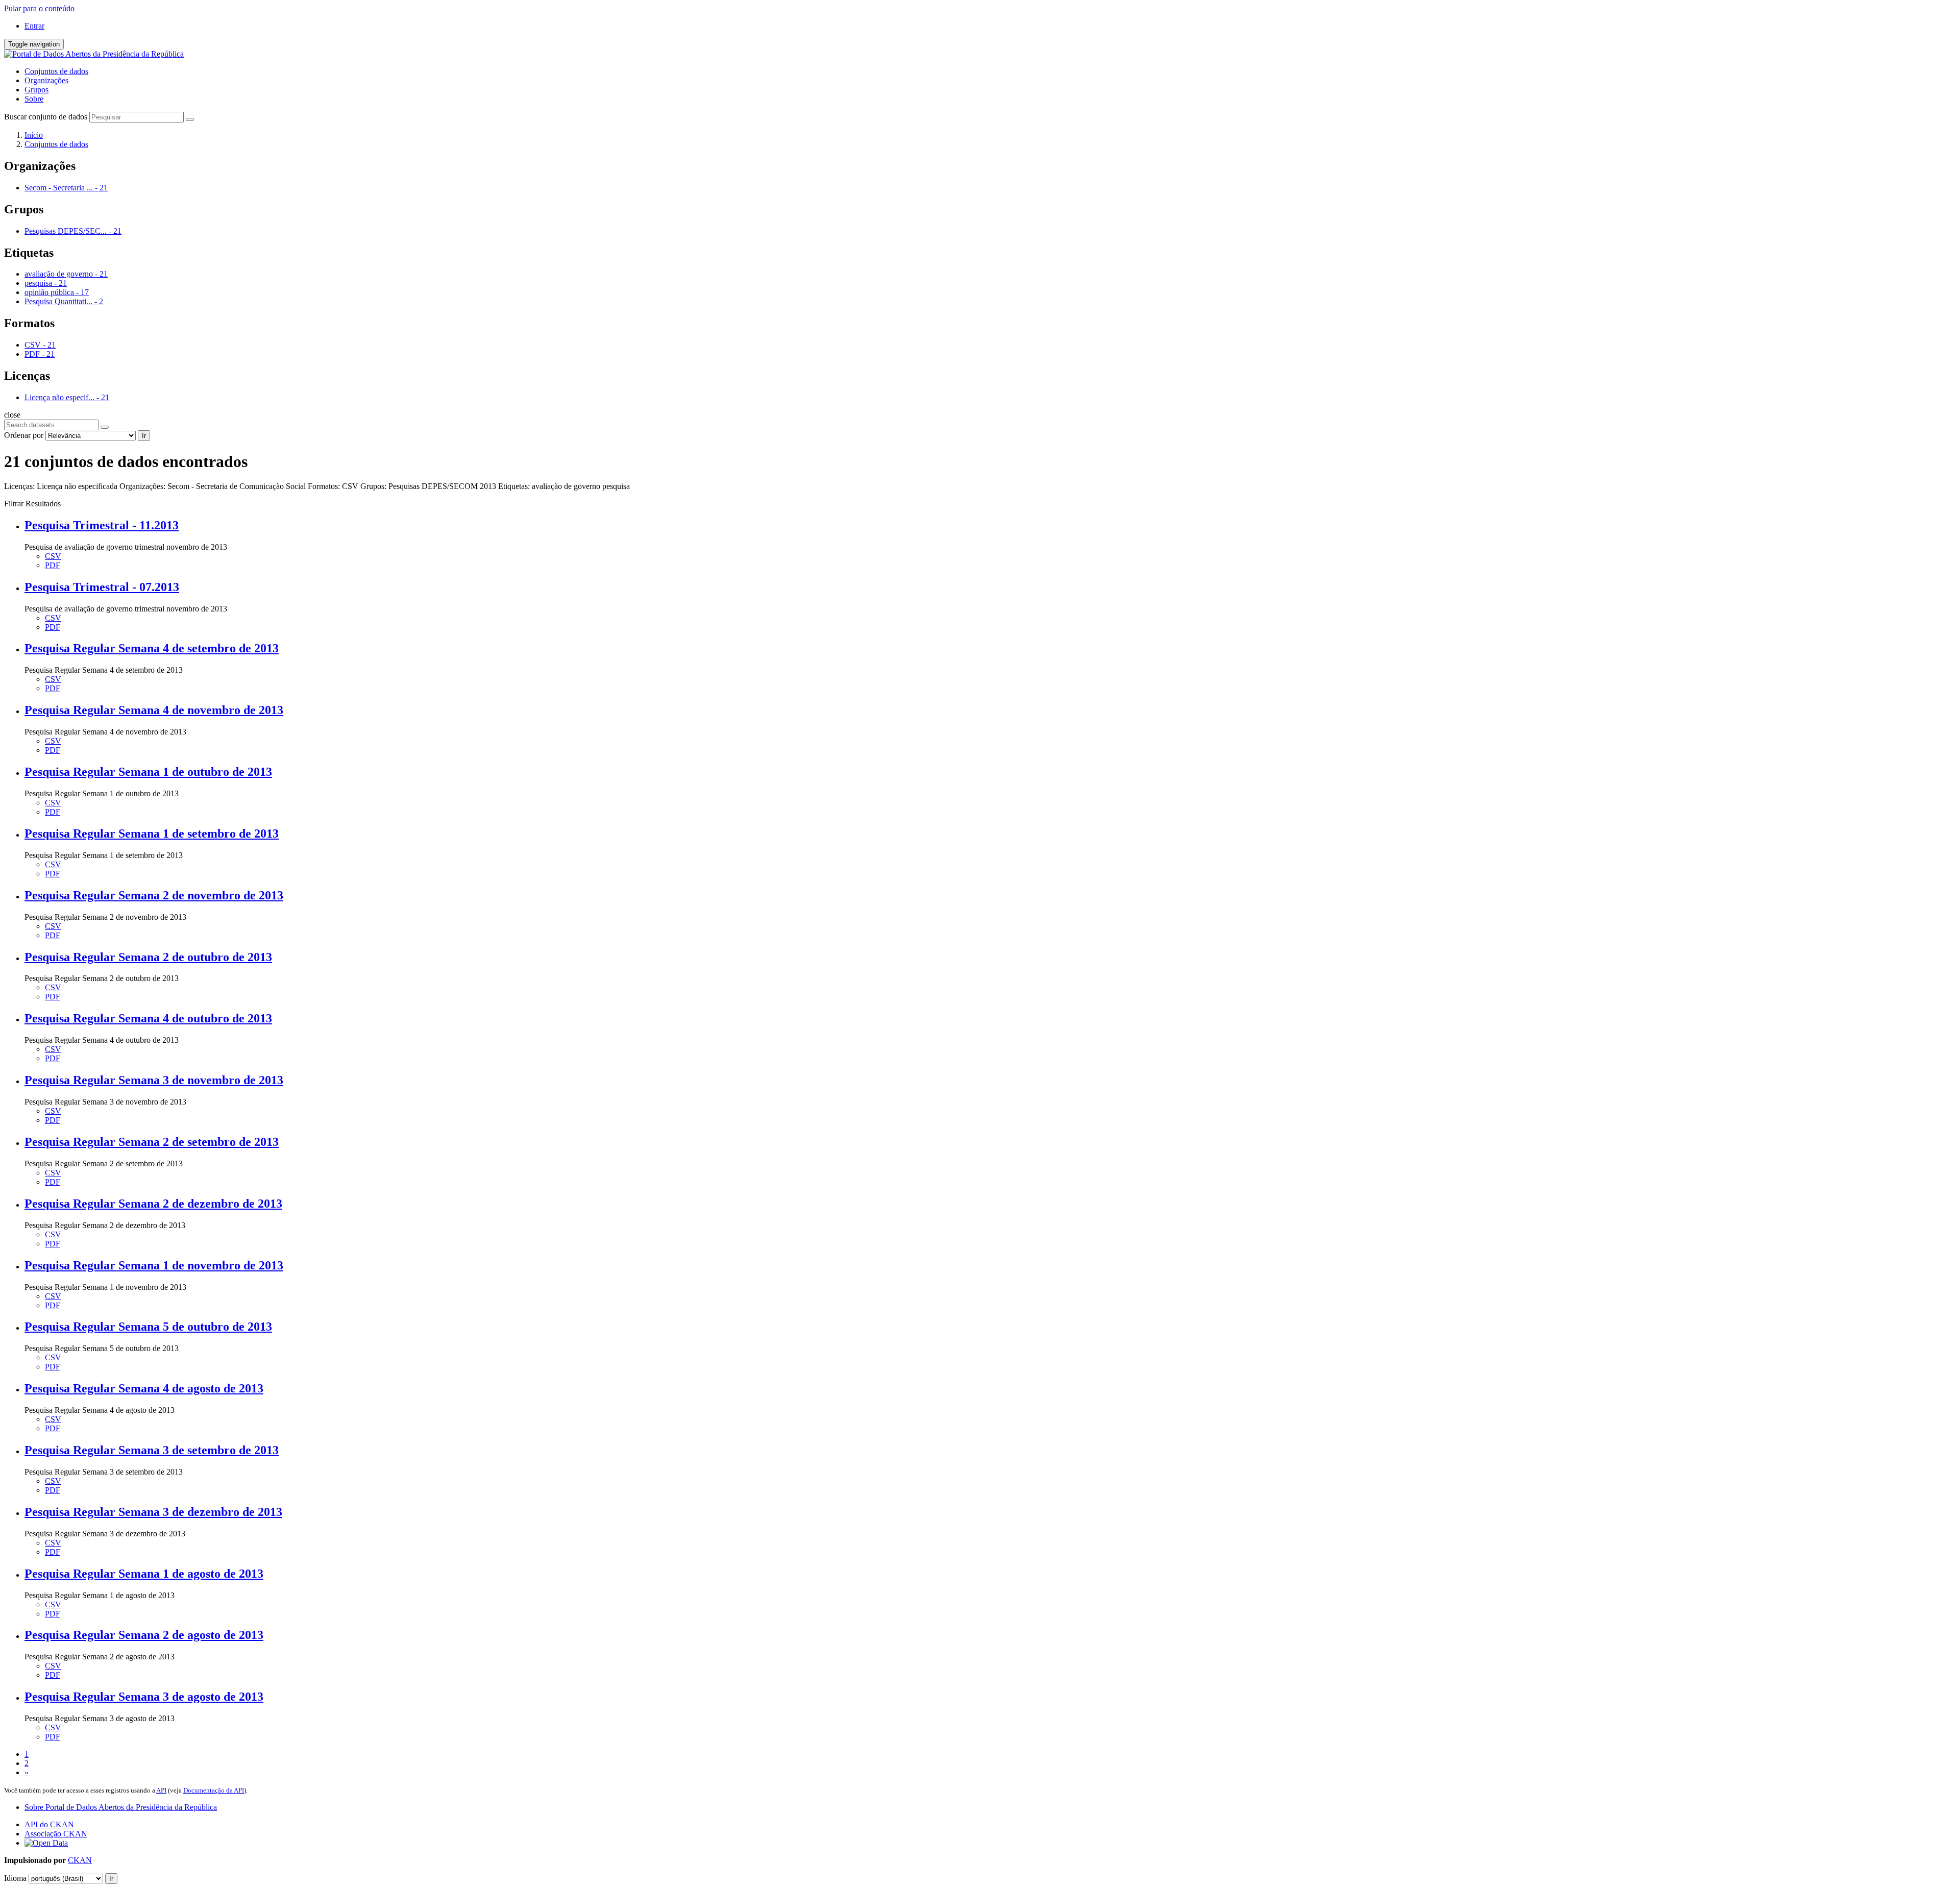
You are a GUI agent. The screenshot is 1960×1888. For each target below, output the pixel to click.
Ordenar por (24, 435)
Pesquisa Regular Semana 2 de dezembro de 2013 (153, 1204)
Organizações (46, 80)
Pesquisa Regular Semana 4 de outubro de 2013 (148, 1018)
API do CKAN (49, 1824)
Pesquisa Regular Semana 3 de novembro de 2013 (154, 1080)
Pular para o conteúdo (39, 8)
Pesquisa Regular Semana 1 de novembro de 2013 (154, 1265)
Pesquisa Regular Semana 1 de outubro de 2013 (148, 772)
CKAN (80, 1860)
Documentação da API (214, 1790)
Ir (144, 436)
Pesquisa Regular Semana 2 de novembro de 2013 (154, 895)
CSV (53, 556)
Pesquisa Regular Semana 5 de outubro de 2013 (148, 1327)
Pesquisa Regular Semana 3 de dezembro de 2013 (153, 1512)
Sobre (34, 99)
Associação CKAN (56, 1834)
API (161, 1790)
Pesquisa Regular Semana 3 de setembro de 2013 (152, 1450)
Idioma (15, 1878)
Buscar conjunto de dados (46, 117)
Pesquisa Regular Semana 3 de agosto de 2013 (144, 1697)
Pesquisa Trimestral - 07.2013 (102, 587)
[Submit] (190, 119)
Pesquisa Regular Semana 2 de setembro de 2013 (152, 1142)
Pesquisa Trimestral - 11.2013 (102, 525)
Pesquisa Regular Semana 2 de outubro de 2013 (148, 957)
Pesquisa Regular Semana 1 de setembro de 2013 (152, 833)
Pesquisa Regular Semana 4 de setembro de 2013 (152, 648)
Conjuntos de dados (56, 71)
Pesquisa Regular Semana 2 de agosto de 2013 (144, 1635)
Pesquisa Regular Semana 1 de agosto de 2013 (144, 1574)
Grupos (36, 90)
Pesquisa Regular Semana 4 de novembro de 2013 (154, 710)
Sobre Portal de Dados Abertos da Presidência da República (121, 1807)
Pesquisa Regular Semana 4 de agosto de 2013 (144, 1388)
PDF (53, 565)
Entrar (34, 26)
